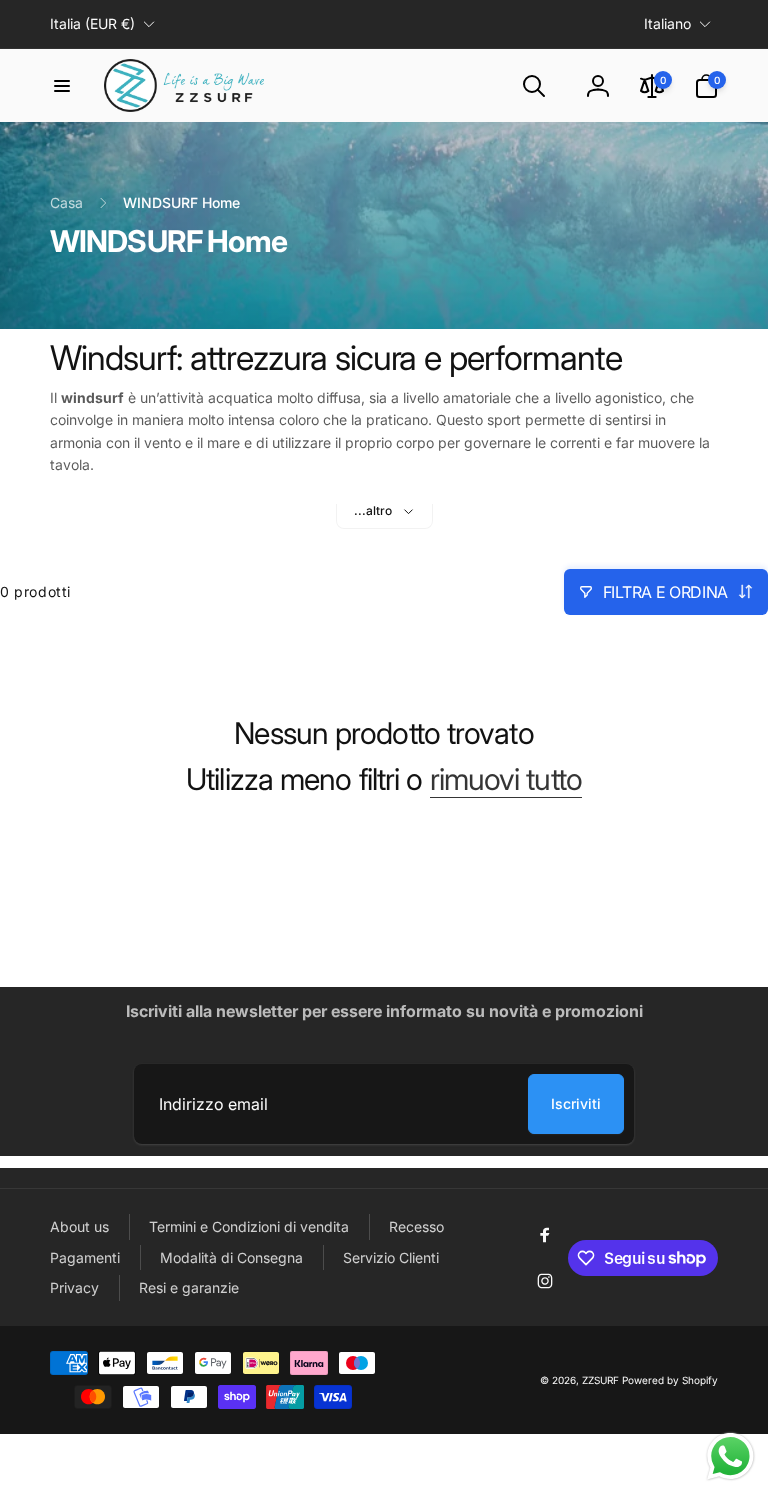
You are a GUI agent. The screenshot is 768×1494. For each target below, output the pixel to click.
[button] (62, 86)
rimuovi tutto (506, 779)
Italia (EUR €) (92, 23)
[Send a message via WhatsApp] (730, 1456)
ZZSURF (600, 1380)
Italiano (667, 23)
